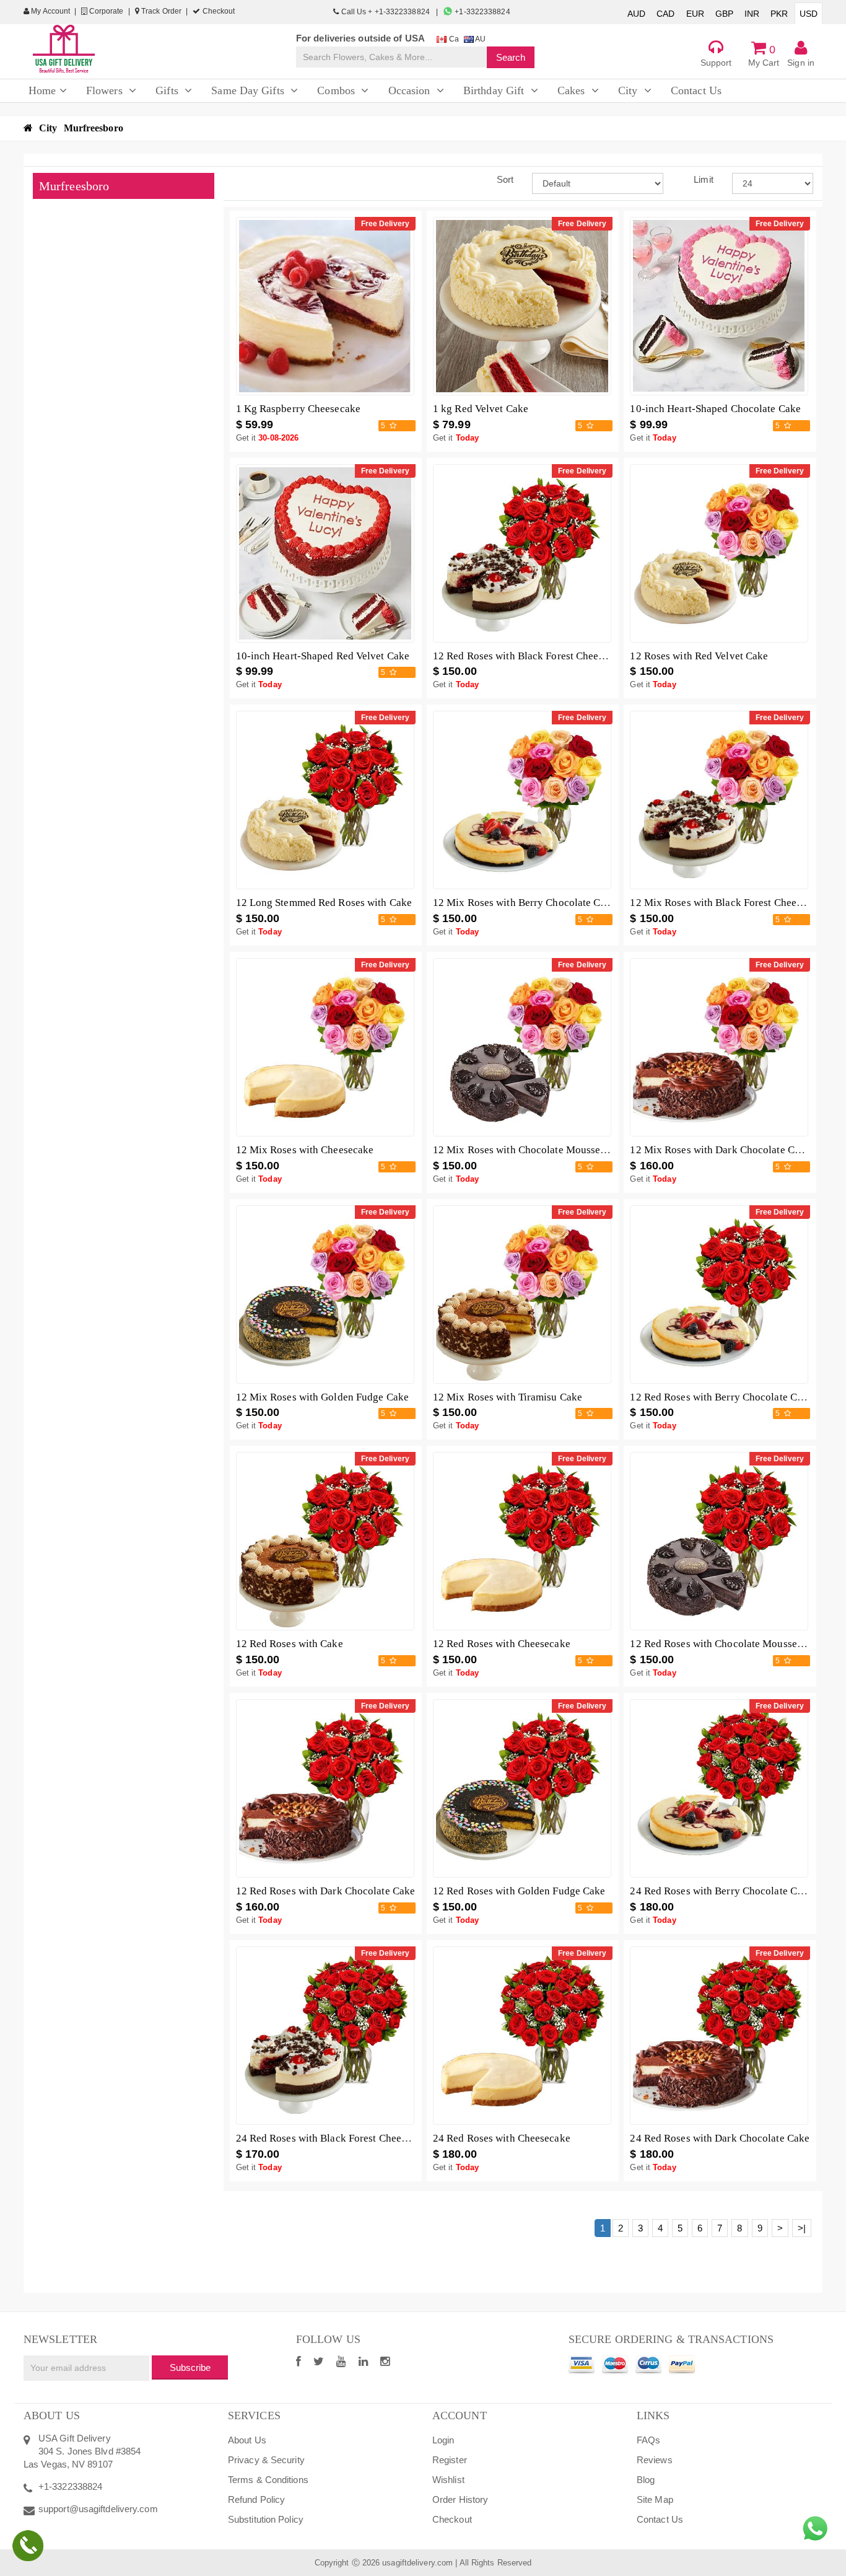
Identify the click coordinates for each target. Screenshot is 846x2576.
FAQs (648, 2440)
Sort (505, 179)
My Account (50, 11)
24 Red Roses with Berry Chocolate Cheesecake (736, 1891)
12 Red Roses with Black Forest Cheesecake (531, 656)
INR (752, 14)
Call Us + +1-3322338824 (385, 12)
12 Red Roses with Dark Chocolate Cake (326, 1891)
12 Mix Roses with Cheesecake (305, 1150)
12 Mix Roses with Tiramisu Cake (508, 1397)
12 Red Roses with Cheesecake (502, 1644)
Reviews (655, 2460)
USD (809, 14)
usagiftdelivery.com (417, 2563)
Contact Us (660, 2519)
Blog (646, 2480)
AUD (636, 14)
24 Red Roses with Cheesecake (502, 2138)
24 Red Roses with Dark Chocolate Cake (720, 2138)
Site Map (655, 2499)
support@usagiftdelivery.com (98, 2509)
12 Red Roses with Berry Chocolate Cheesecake (736, 1397)
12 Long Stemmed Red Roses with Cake (324, 903)
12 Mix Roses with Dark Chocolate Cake (720, 1150)
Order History (460, 2499)
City (48, 128)
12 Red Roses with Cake (290, 1644)
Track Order (160, 11)
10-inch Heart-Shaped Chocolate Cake (715, 409)
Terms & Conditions (268, 2480)
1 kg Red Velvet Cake (481, 409)
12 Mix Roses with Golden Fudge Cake (323, 1397)
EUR (695, 14)
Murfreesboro (94, 128)
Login (443, 2440)
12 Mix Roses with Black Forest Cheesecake (728, 903)
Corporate (106, 11)
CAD (665, 14)
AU (480, 39)
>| (802, 2228)
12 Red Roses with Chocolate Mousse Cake (726, 1644)
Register (450, 2460)
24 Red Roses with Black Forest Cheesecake (334, 2138)
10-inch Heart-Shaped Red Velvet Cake (323, 656)
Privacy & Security (266, 2460)
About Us (247, 2440)
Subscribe (190, 2367)
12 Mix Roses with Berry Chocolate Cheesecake (539, 903)
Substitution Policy (266, 2519)
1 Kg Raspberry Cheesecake (299, 409)
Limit (704, 179)
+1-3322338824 (481, 12)
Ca (452, 39)
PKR (779, 14)
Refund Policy (256, 2499)
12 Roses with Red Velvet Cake (699, 656)
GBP (724, 14)
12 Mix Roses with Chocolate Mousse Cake (529, 1150)
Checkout (217, 11)
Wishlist (448, 2480)
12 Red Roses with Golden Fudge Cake (519, 1891)
